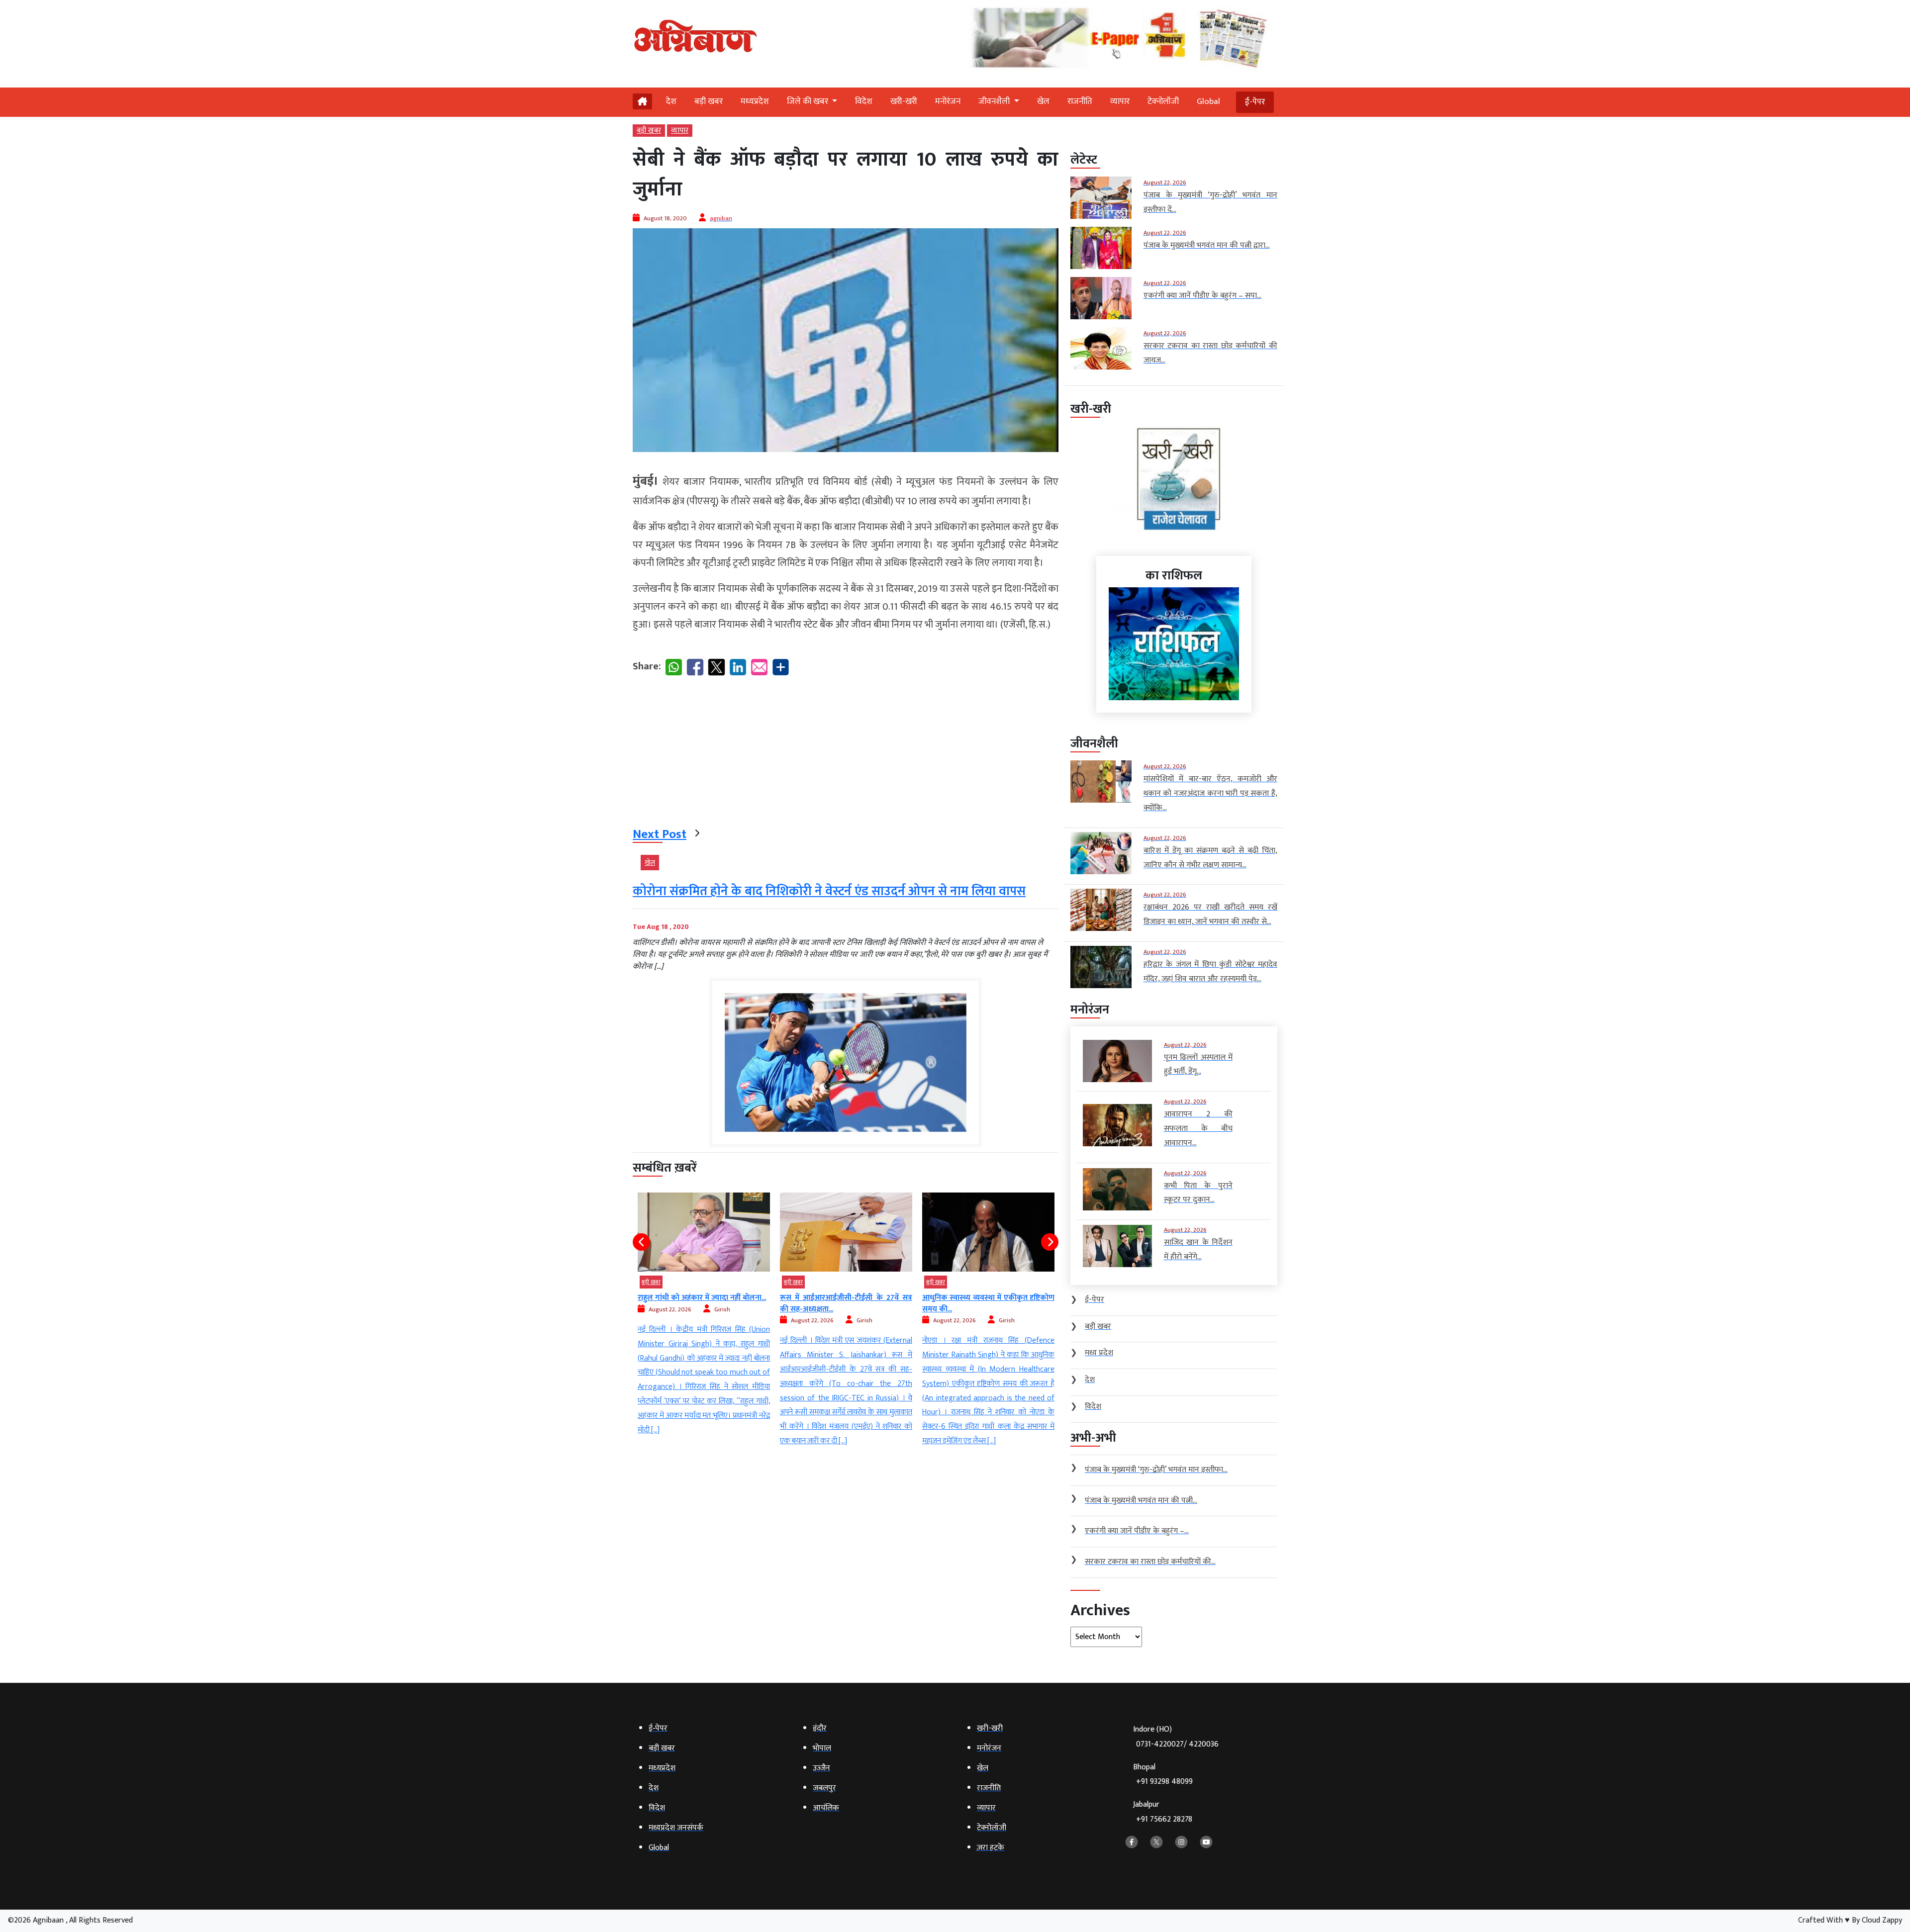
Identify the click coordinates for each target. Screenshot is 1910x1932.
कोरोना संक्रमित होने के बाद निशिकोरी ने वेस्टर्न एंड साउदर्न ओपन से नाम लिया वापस (829, 891)
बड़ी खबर (709, 101)
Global (1208, 101)
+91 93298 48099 (1164, 1782)
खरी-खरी (904, 101)
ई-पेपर (1255, 102)
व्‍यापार (1120, 101)
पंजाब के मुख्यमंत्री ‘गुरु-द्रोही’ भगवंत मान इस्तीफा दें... (988, 1303)
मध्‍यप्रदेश (755, 101)
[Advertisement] (846, 753)
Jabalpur (1163, 1812)
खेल (1043, 101)
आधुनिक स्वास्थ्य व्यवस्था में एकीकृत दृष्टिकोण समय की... (846, 1303)
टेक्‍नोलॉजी (1163, 101)
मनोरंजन (948, 101)
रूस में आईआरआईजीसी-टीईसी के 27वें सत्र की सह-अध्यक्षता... (704, 1303)
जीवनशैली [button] (995, 101)
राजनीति (1080, 101)
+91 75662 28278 (1164, 1819)
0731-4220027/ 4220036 (1177, 1744)
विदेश (864, 101)
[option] (704, 1321)
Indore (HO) (1176, 1737)
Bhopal (1163, 1775)
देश (671, 101)
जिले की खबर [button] (809, 101)
